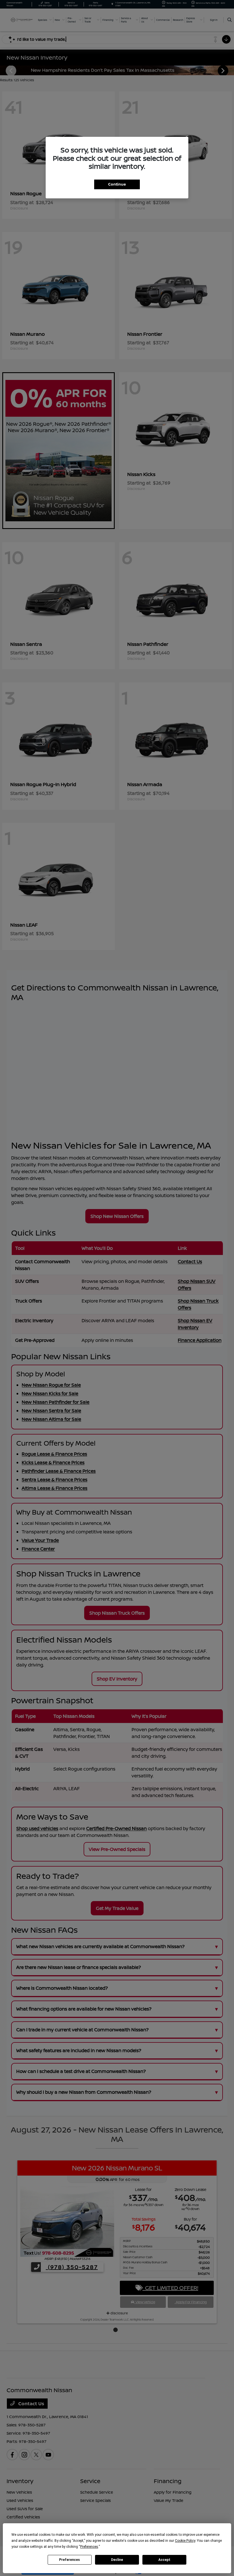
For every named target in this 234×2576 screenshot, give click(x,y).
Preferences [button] (89, 2547)
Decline (117, 2560)
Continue (117, 184)
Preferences (69, 2560)
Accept (164, 2560)
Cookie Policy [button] (185, 2541)
